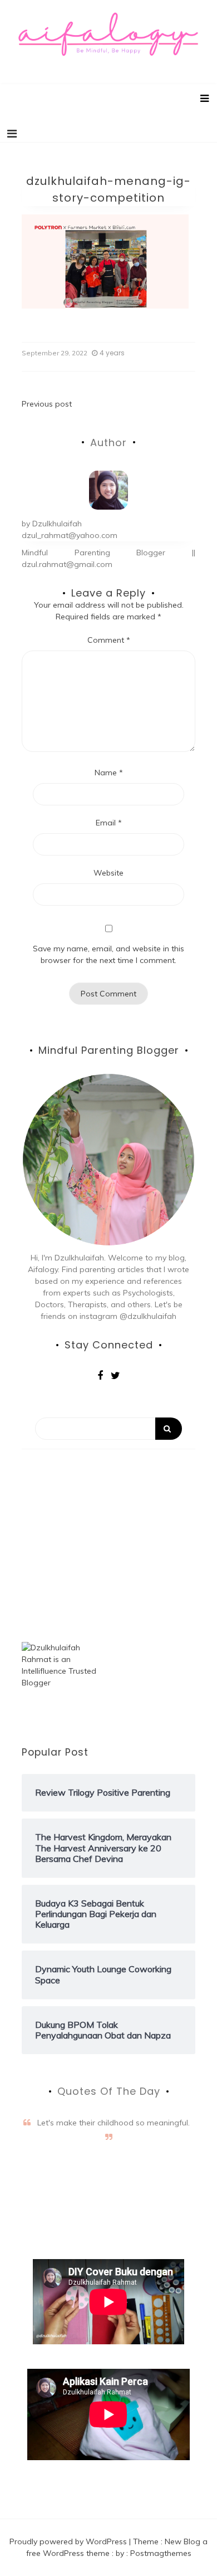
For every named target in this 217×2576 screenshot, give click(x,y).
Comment (109, 640)
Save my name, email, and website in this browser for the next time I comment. (108, 954)
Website (108, 873)
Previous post (47, 404)
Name (109, 773)
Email (109, 823)
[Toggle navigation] (12, 134)
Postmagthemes (161, 2553)
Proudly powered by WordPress (69, 2541)
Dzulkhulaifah (57, 524)
